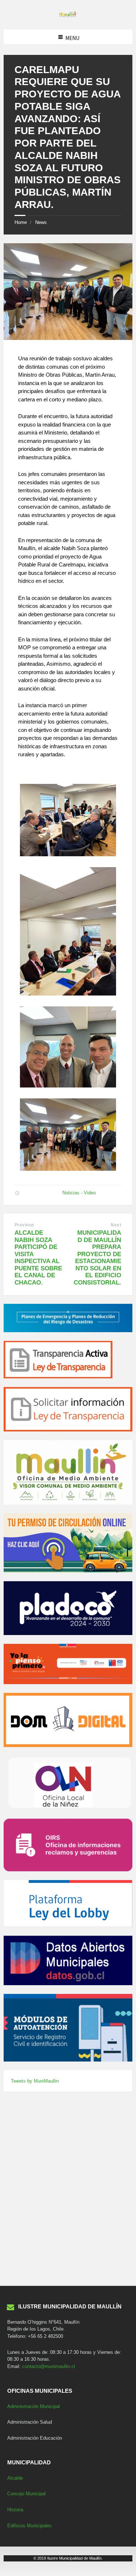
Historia (15, 2510)
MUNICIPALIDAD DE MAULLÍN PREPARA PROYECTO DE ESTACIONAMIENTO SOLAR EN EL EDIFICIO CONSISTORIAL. (97, 1258)
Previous (24, 1225)
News (41, 222)
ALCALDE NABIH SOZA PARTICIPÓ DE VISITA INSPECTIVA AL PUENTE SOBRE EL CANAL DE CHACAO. (38, 1258)
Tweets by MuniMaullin (35, 2081)
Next (116, 1225)
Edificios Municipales (30, 2526)
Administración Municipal (34, 2406)
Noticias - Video (79, 1193)
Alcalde (15, 2478)
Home (21, 222)
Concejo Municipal (26, 2494)
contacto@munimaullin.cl (49, 2366)
